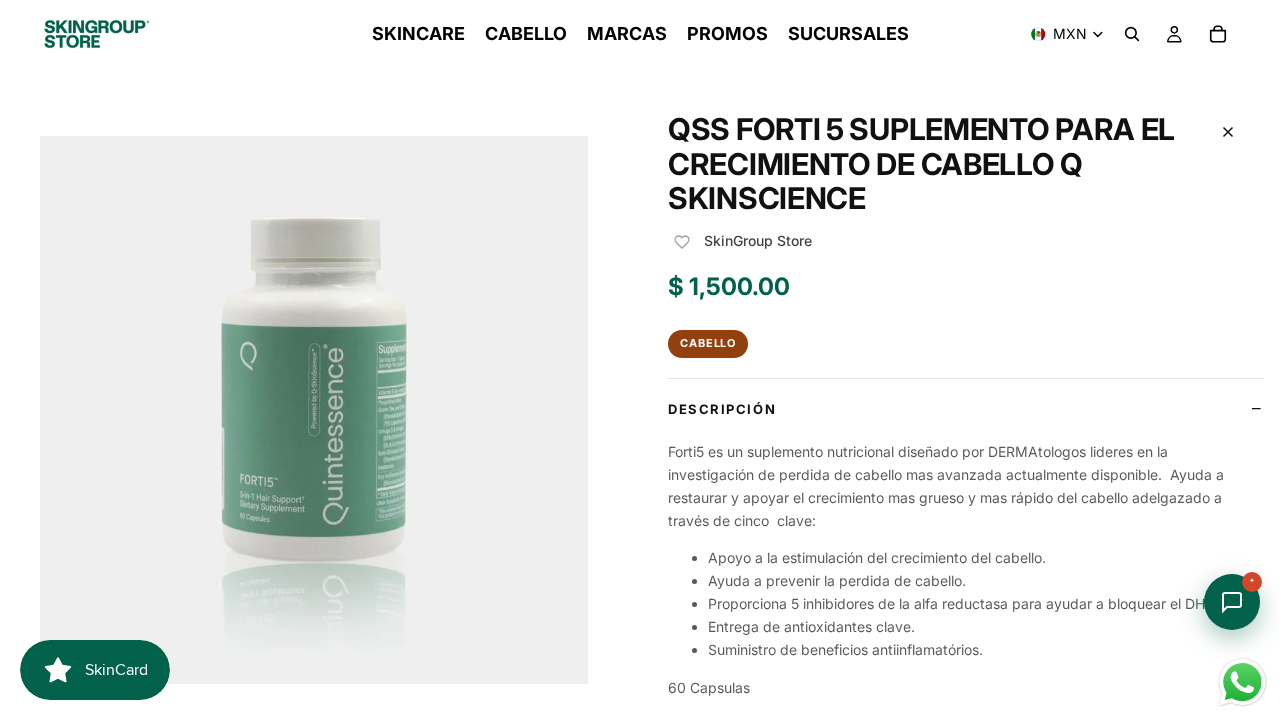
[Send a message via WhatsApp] (1242, 682)
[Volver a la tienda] (1228, 132)
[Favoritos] (682, 242)
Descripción (722, 409)
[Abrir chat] (1232, 602)
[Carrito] (1218, 34)
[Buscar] (1132, 34)
